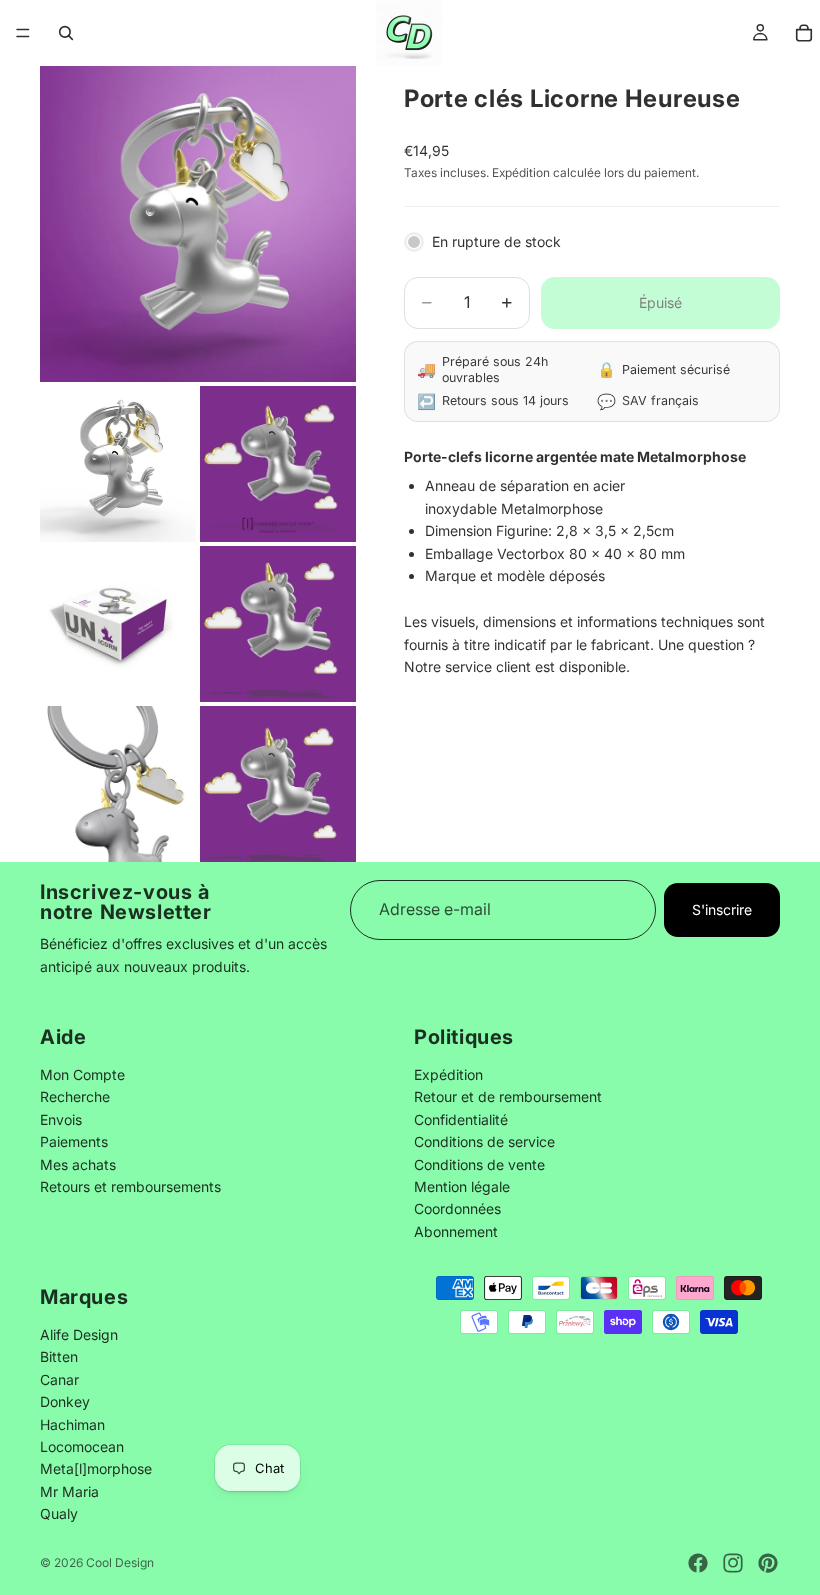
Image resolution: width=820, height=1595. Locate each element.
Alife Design (79, 1333)
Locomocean (82, 1445)
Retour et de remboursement (508, 1097)
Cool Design (120, 1562)
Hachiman (72, 1423)
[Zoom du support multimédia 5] (278, 624)
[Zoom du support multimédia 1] (198, 224)
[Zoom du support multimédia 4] (118, 624)
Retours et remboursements (130, 1186)
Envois (61, 1119)
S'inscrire (722, 909)
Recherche (75, 1097)
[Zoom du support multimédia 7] (278, 784)
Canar (59, 1378)
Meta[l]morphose (96, 1468)
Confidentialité (461, 1119)
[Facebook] (698, 1563)
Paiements (74, 1142)
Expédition (448, 1074)
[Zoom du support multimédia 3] (278, 464)
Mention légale (462, 1186)
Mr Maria (69, 1490)
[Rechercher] (66, 33)
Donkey (65, 1401)
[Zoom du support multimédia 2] (118, 464)
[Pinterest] (768, 1563)
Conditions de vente (479, 1164)
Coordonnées (457, 1209)
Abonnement (456, 1231)
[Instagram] (733, 1563)
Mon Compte (82, 1074)
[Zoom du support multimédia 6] (118, 784)
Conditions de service (484, 1142)
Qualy (59, 1513)
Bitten (59, 1356)
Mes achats (78, 1164)
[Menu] (23, 33)
